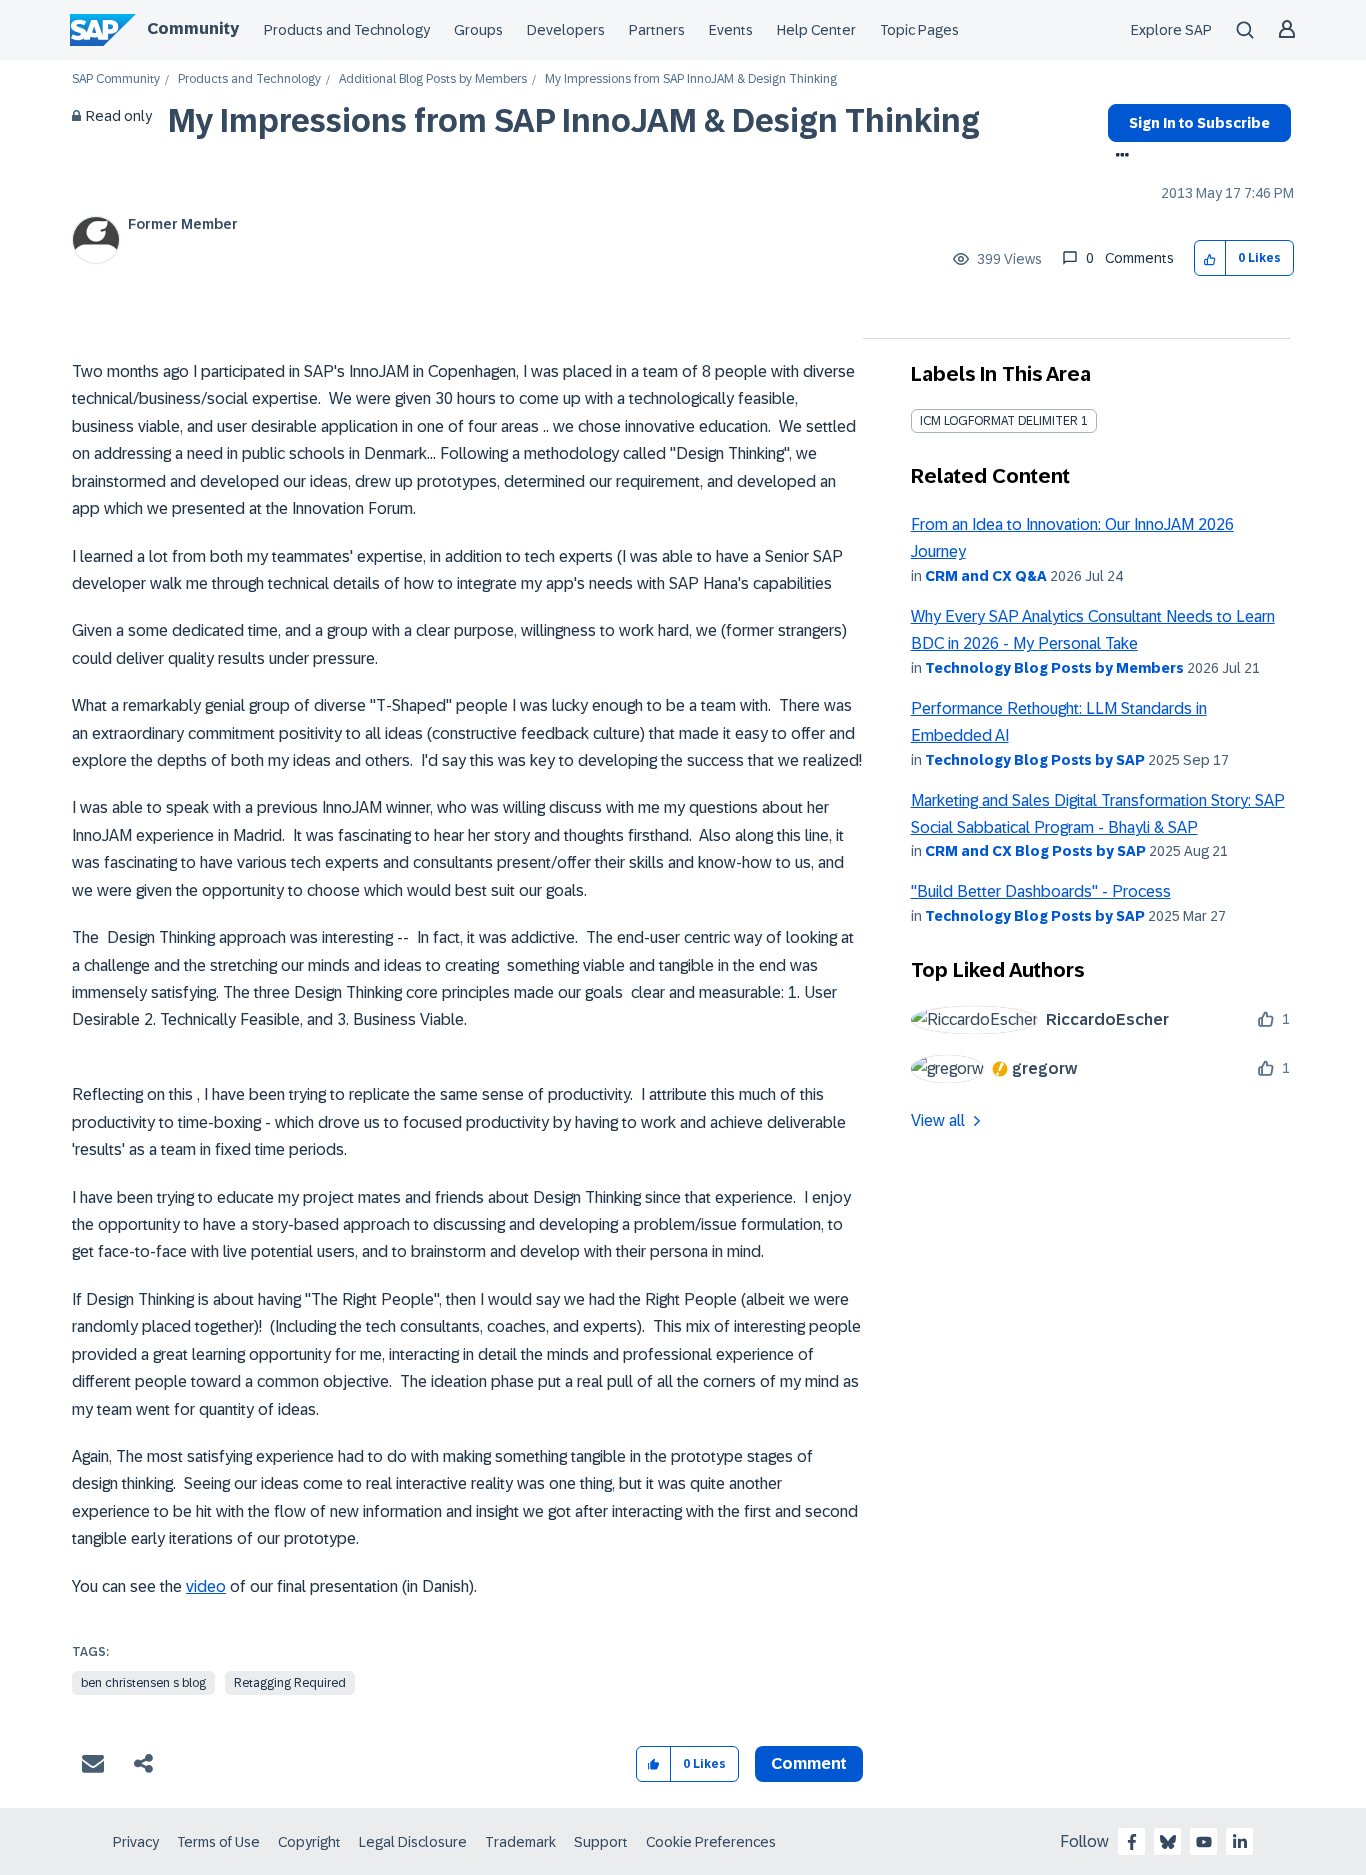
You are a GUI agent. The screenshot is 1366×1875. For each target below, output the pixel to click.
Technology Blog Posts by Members (1054, 668)
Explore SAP (1171, 30)
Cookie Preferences (711, 1842)
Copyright (309, 1842)
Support (601, 1842)
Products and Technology (347, 30)
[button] (1210, 258)
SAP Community (116, 79)
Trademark (520, 1842)
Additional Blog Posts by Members (433, 79)
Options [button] (1118, 157)
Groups (478, 30)
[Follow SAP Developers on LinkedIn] (1240, 1842)
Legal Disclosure (413, 1842)
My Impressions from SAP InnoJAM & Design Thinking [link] (691, 79)
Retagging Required (290, 1683)
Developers (566, 30)
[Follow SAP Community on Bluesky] (1168, 1842)
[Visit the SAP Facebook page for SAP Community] (1132, 1842)
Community (193, 28)
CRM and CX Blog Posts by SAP (1035, 851)
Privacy (136, 1842)
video (206, 1586)
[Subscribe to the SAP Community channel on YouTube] (1204, 1842)
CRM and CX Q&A (986, 576)
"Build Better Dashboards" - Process (1041, 891)
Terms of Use (218, 1842)
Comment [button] (809, 1763)
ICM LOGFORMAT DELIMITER (999, 421)
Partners (657, 30)
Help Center (816, 30)
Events (731, 30)
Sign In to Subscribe (1199, 123)
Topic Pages (919, 30)
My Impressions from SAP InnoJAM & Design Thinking (574, 121)
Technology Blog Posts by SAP (1035, 760)
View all (938, 1120)
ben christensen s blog (143, 1683)
